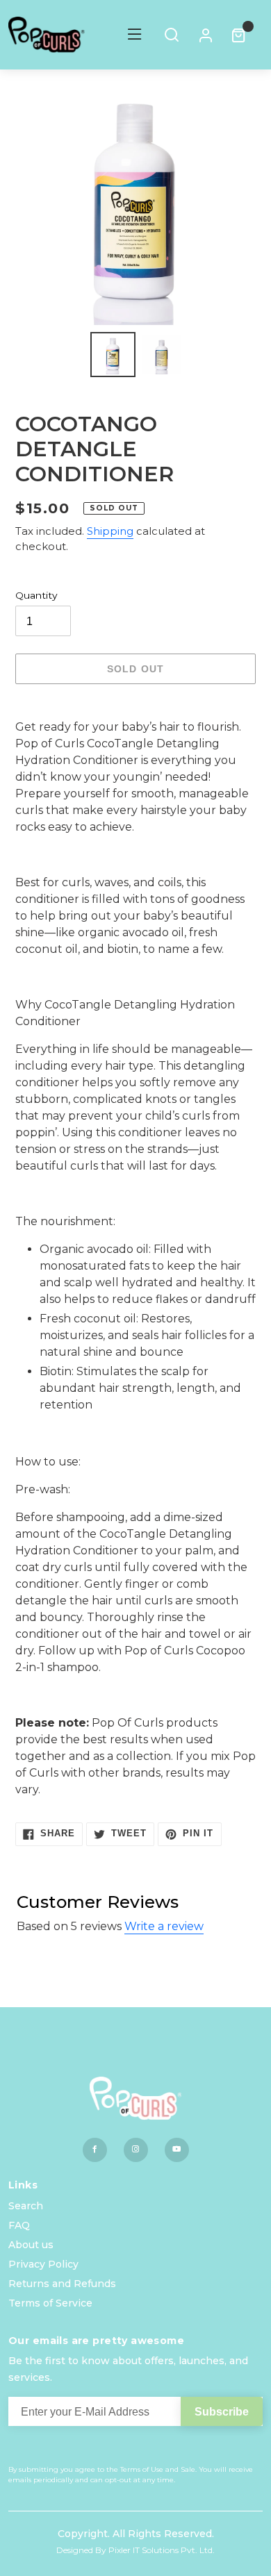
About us (31, 2245)
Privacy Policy (43, 2264)
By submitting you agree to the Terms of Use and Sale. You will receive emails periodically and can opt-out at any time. (131, 2475)
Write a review (164, 1926)
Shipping (110, 531)
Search (26, 2206)
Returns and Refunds (62, 2284)
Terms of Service (50, 2303)
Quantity (36, 595)
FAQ (19, 2225)
